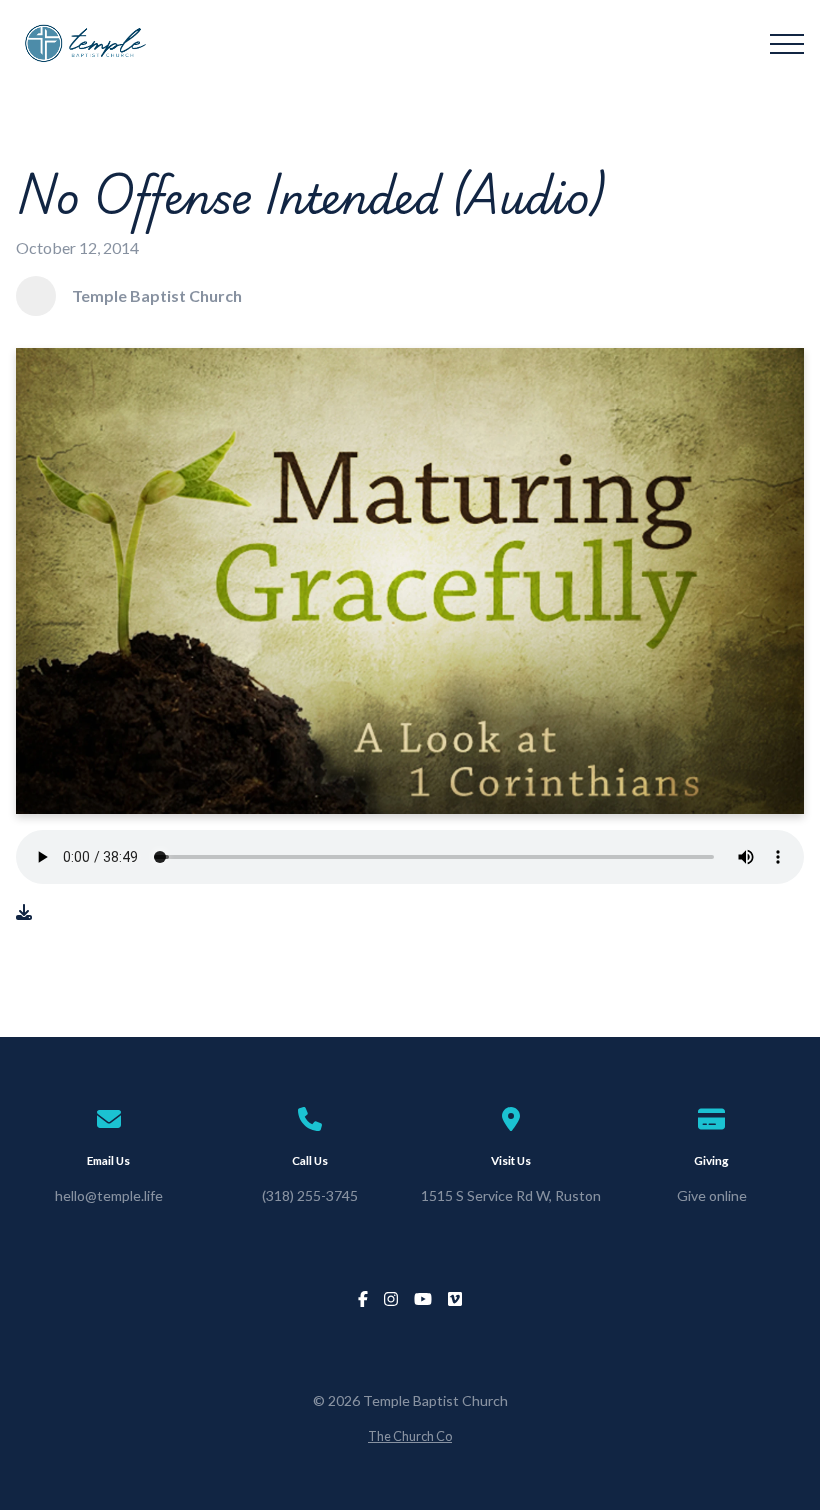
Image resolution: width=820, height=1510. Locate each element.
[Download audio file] (24, 912)
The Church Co (410, 1436)
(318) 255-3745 (310, 1195)
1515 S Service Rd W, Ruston (511, 1195)
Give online (712, 1195)
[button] (787, 44)
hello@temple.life (109, 1195)
